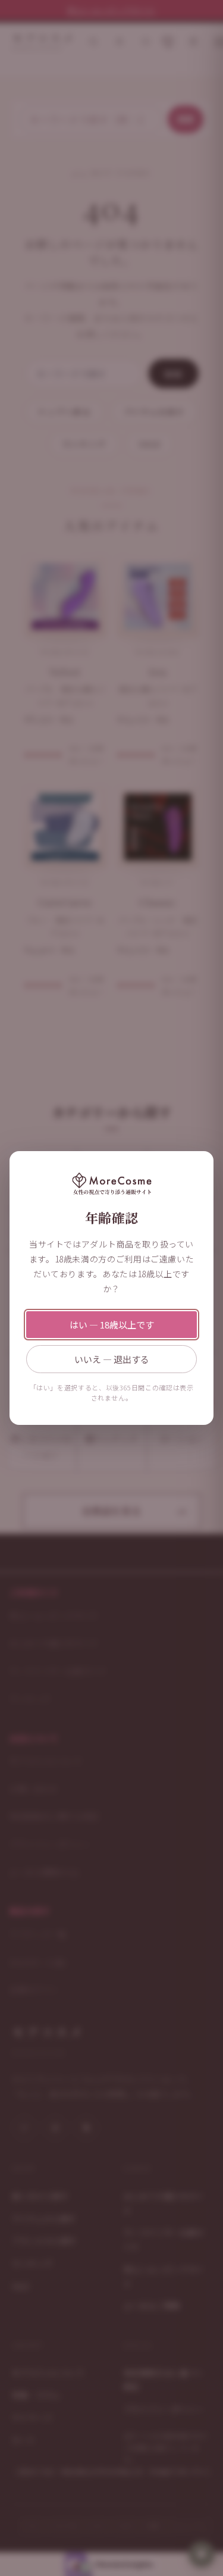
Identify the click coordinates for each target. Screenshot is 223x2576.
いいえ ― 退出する (112, 1359)
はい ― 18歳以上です (112, 1325)
